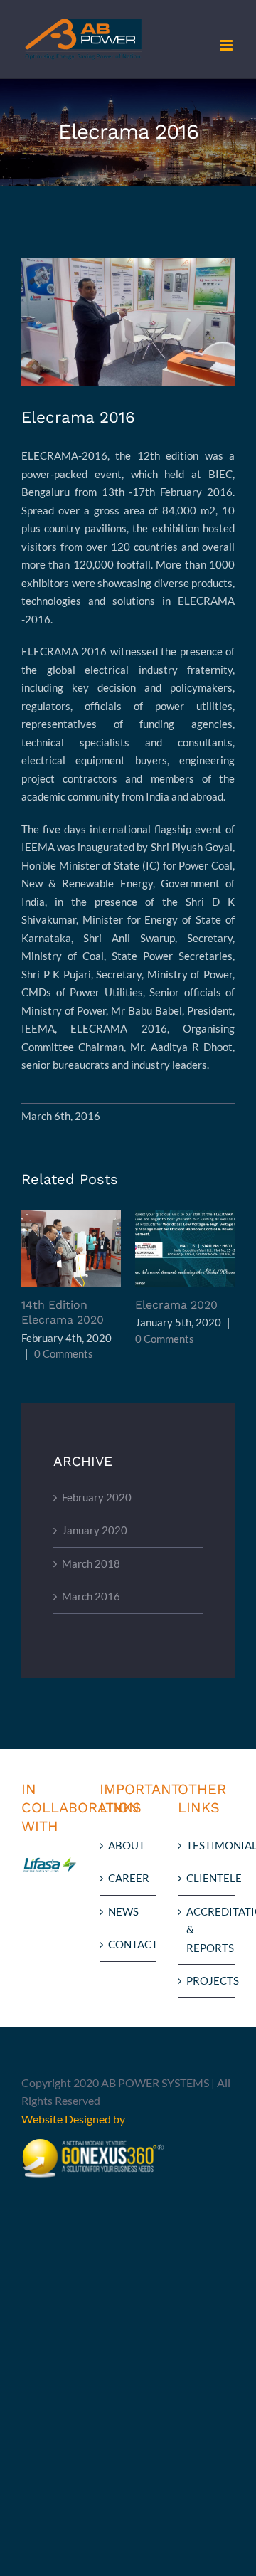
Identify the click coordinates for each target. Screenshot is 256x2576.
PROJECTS (207, 1980)
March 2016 (91, 1596)
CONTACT (129, 1944)
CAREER (129, 1878)
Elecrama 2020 (185, 1249)
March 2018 (91, 1563)
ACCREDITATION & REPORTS (207, 1930)
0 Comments (64, 1353)
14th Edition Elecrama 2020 (71, 1249)
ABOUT (127, 1845)
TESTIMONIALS (207, 1845)
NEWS (123, 1911)
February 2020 (97, 1497)
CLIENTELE (207, 1878)
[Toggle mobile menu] (227, 45)
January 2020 (95, 1530)
